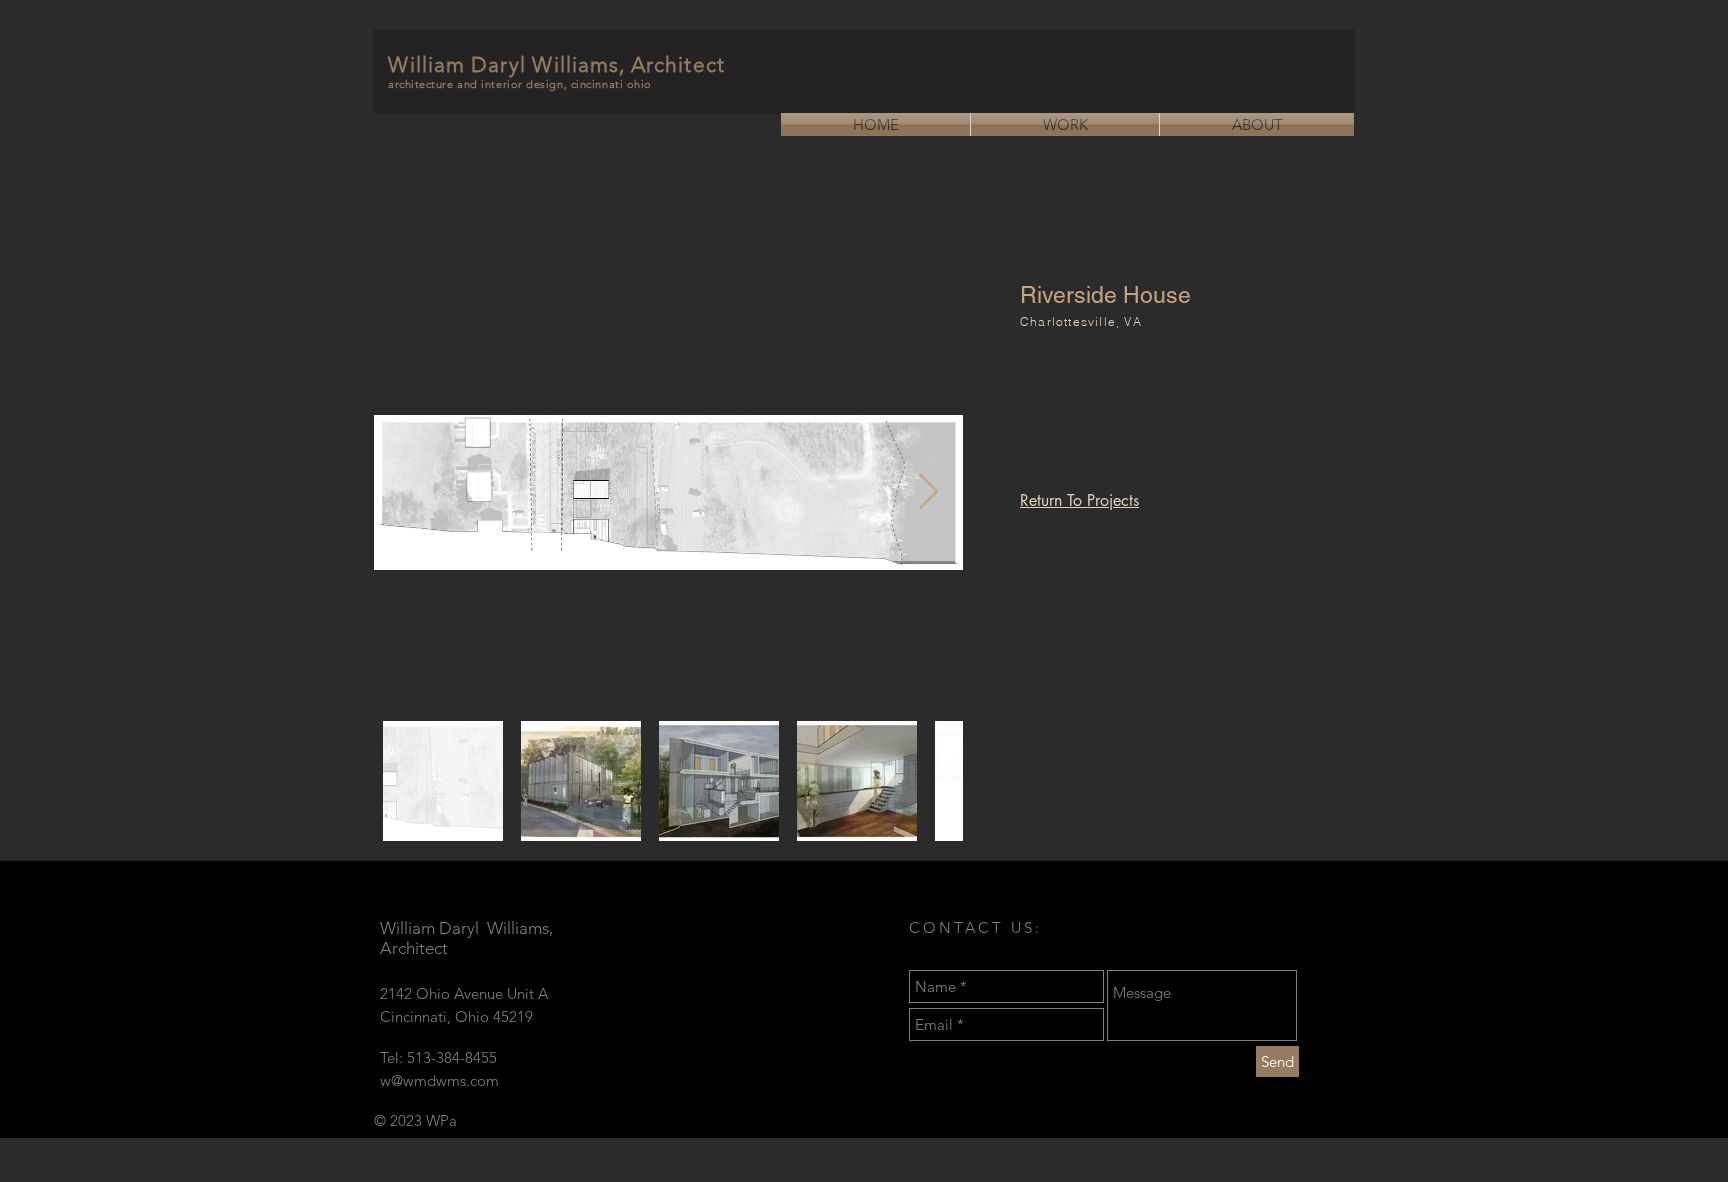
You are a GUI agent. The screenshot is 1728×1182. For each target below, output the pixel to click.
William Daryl (460, 64)
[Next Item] (928, 492)
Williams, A (589, 64)
